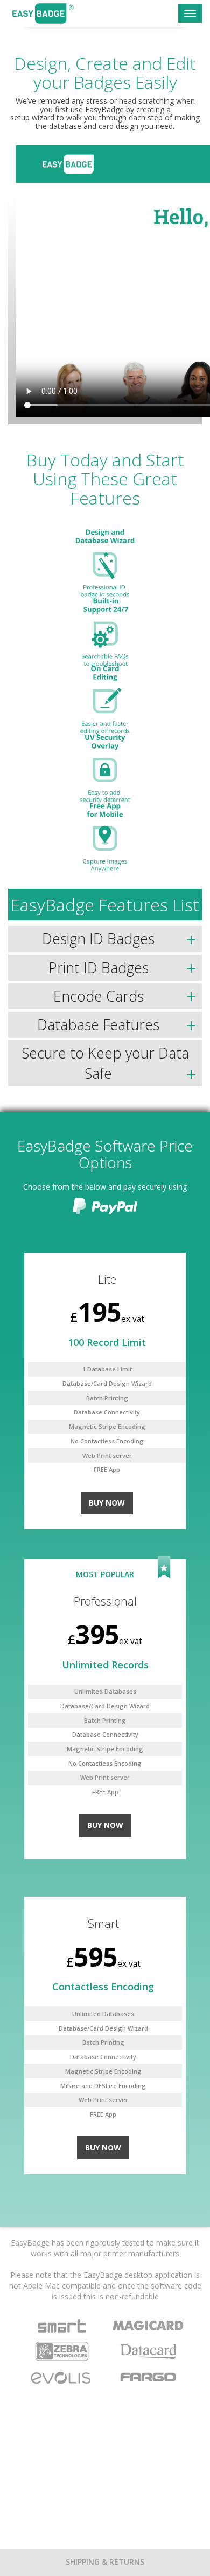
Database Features (98, 1025)
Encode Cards (99, 996)
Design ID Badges (98, 939)
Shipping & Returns (105, 2562)
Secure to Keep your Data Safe (105, 1063)
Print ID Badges (99, 968)
